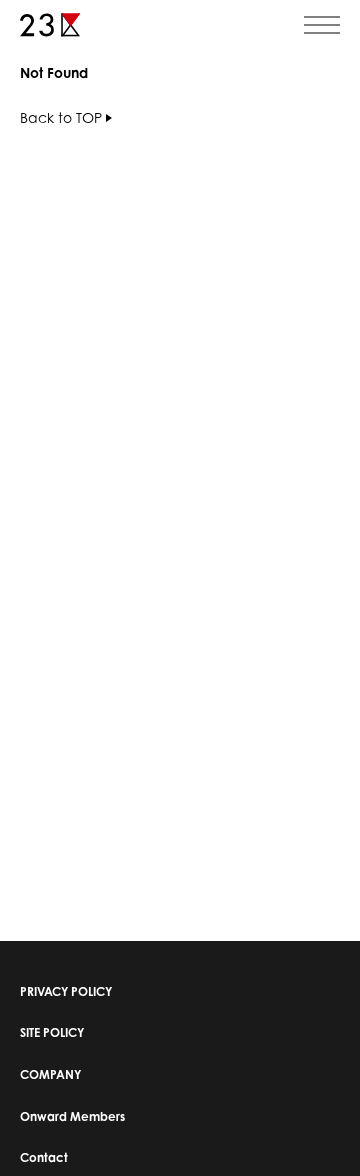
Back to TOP (61, 117)
